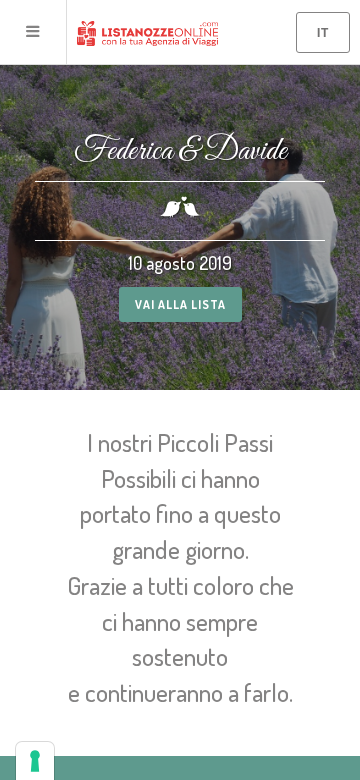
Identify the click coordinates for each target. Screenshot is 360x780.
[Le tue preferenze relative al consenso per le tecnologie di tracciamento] (35, 761)
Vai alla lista (180, 304)
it (323, 32)
